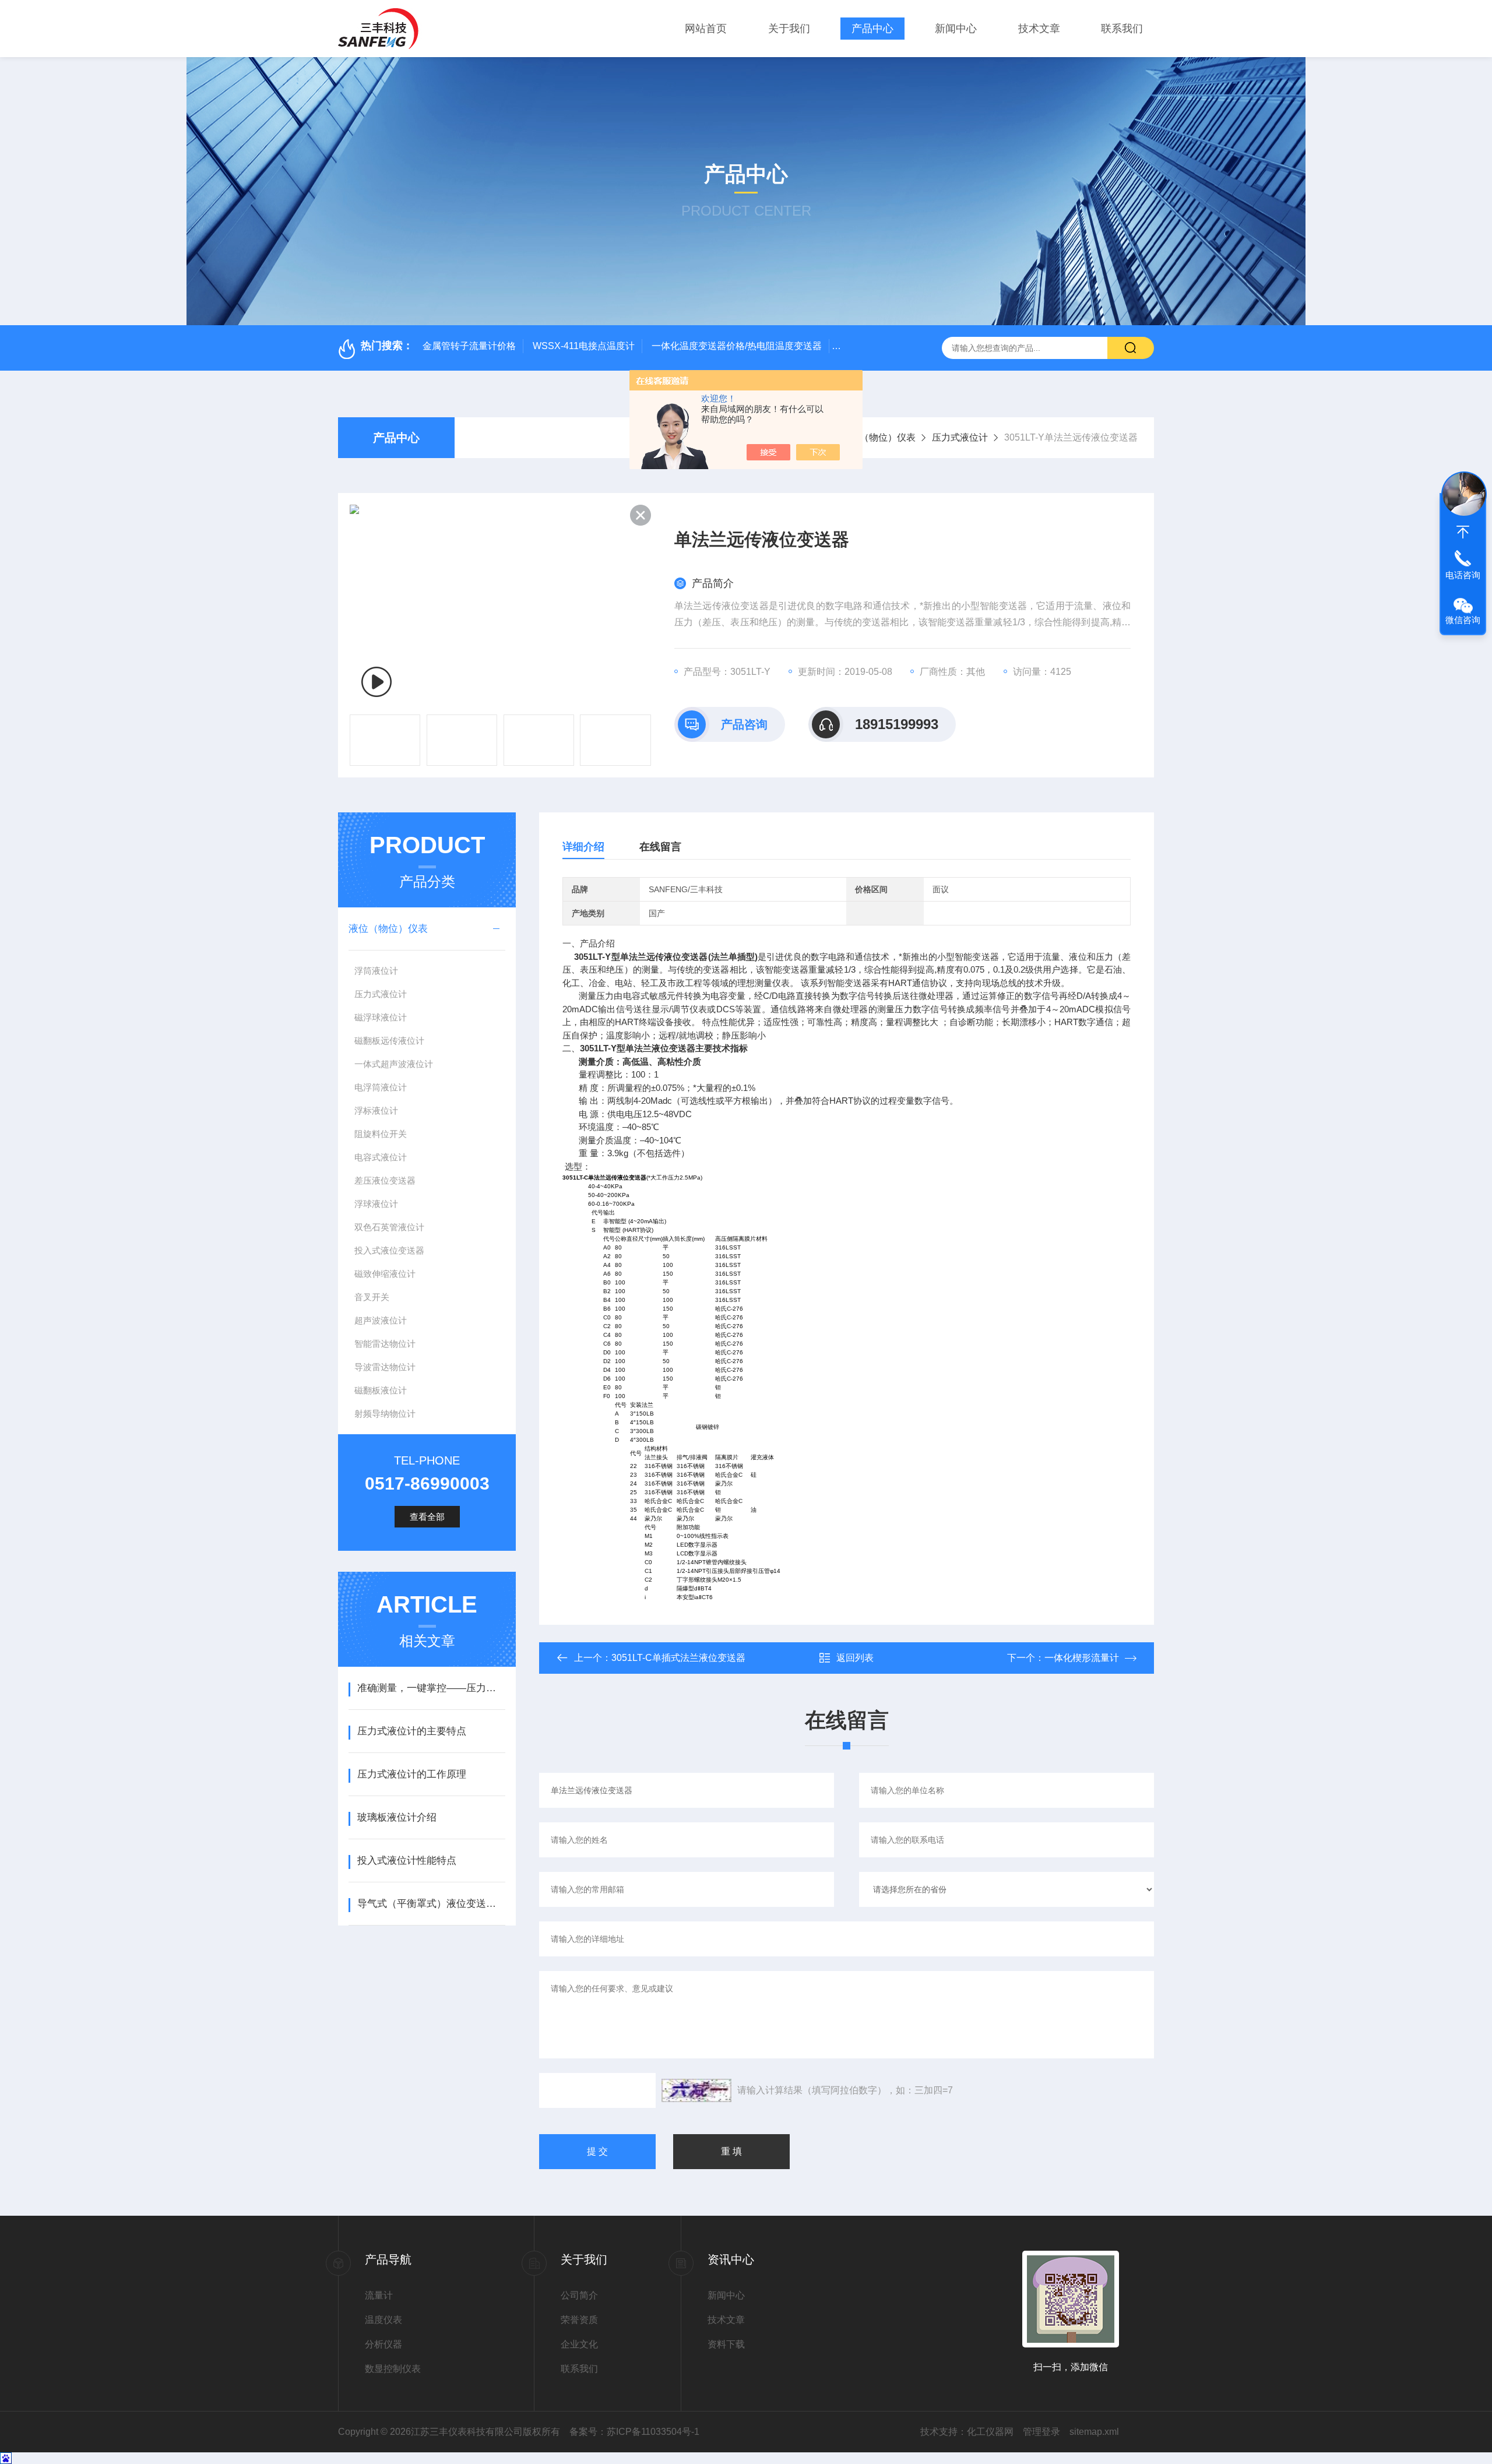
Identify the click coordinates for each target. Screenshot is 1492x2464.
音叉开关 (372, 1297)
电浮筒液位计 (381, 1087)
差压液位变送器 (385, 1180)
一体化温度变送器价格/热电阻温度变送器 (737, 346)
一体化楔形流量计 (1082, 1658)
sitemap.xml (1094, 2432)
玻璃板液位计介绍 (397, 1817)
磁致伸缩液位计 (385, 1274)
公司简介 (579, 2295)
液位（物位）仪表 (878, 437)
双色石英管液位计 (389, 1227)
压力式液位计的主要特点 (412, 1731)
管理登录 (1041, 2432)
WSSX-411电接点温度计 (584, 346)
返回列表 (855, 1658)
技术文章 (1039, 29)
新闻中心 (956, 29)
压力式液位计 (960, 437)
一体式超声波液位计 (394, 1064)
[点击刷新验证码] (696, 2090)
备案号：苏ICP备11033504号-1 (634, 2432)
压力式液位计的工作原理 (412, 1774)
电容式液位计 (381, 1157)
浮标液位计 (376, 1110)
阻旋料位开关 (381, 1134)
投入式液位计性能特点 (407, 1861)
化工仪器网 (990, 2432)
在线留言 (660, 847)
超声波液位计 (381, 1320)
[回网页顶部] (1463, 532)
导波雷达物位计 (385, 1367)
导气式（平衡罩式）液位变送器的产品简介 (431, 1904)
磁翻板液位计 (381, 1390)
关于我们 (789, 29)
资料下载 (726, 2344)
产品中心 (872, 29)
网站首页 (706, 29)
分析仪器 (383, 2344)
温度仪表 (383, 2320)
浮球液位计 (376, 1204)
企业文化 (579, 2344)
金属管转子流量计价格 (469, 346)
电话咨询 (1463, 575)
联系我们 (1122, 29)
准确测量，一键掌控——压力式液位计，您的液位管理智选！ (431, 1688)
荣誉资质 (579, 2320)
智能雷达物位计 (385, 1344)
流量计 (379, 2295)
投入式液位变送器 (389, 1250)
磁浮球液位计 (381, 1017)
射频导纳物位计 (385, 1414)
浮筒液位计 (376, 971)
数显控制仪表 (393, 2369)
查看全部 (427, 1517)
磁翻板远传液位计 (389, 1041)
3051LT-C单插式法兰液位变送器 (678, 1658)
